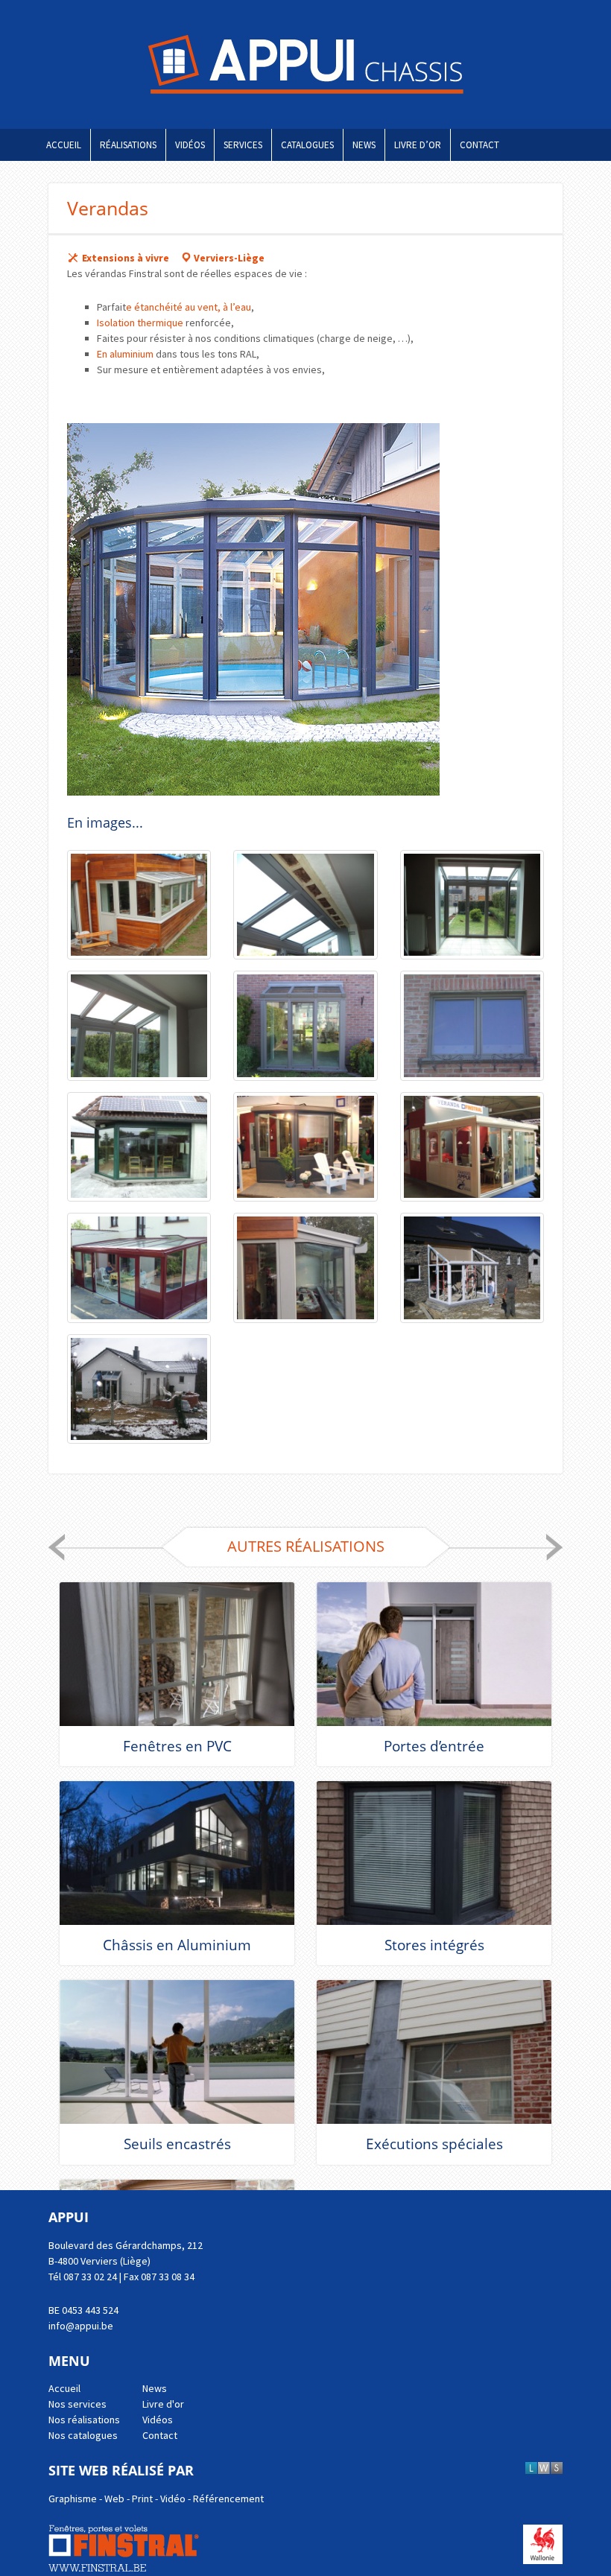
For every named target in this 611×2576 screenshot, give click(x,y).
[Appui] (306, 64)
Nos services (77, 2404)
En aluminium (125, 354)
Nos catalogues (83, 2435)
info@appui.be (81, 2326)
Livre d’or (418, 145)
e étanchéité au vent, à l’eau (189, 307)
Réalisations (128, 145)
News (364, 145)
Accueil (64, 145)
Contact (479, 145)
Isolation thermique (140, 323)
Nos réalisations (84, 2420)
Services (243, 145)
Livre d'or (163, 2404)
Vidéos (190, 145)
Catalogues (307, 145)
